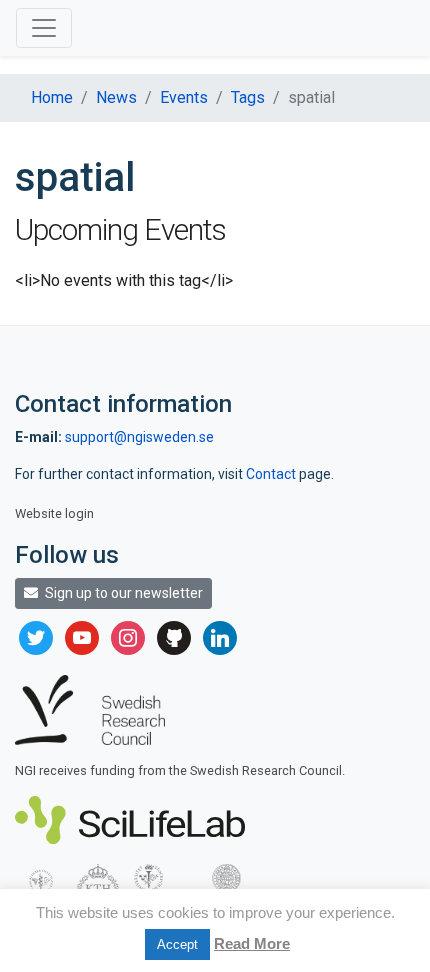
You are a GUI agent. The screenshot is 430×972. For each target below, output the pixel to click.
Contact (272, 474)
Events (184, 97)
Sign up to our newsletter (122, 593)
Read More (252, 943)
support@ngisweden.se (139, 437)
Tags (248, 97)
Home (52, 97)
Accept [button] (177, 944)
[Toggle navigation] (44, 28)
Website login (54, 513)
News (116, 97)
